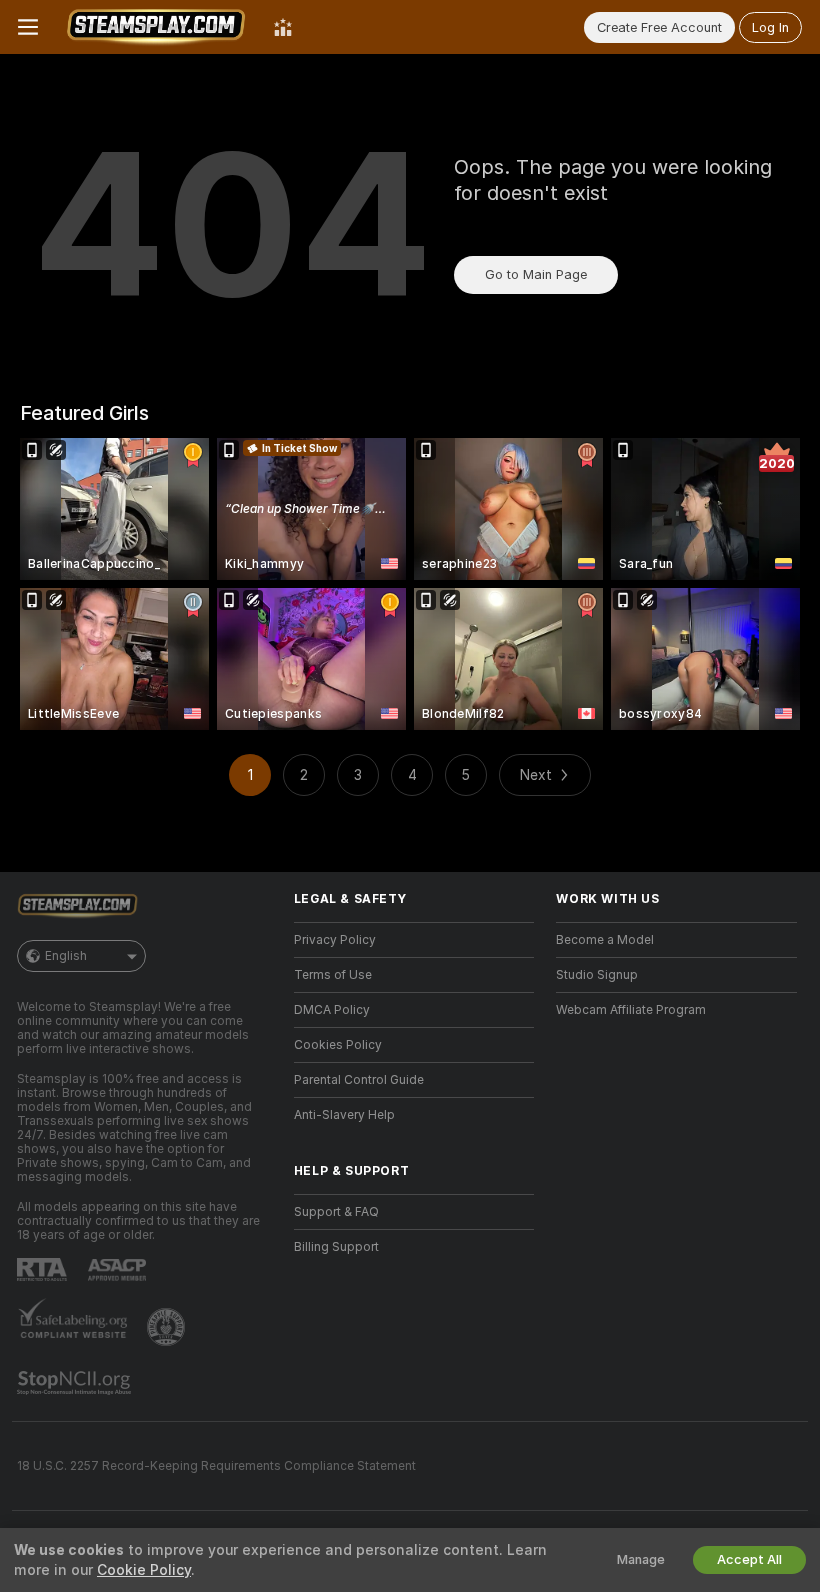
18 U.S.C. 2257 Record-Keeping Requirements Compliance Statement (216, 1466)
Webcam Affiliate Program (631, 1010)
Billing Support (336, 1247)
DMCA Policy (332, 1010)
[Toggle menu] (28, 27)
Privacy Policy (335, 940)
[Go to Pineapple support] (168, 1327)
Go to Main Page (536, 274)
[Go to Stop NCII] (76, 1383)
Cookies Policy (338, 1045)
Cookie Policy (144, 1570)
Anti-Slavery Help (344, 1115)
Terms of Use (333, 975)
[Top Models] (283, 27)
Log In (770, 27)
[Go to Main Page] (156, 27)
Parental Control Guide (359, 1080)
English (66, 956)
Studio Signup (597, 975)
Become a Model (605, 940)
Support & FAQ (336, 1212)
